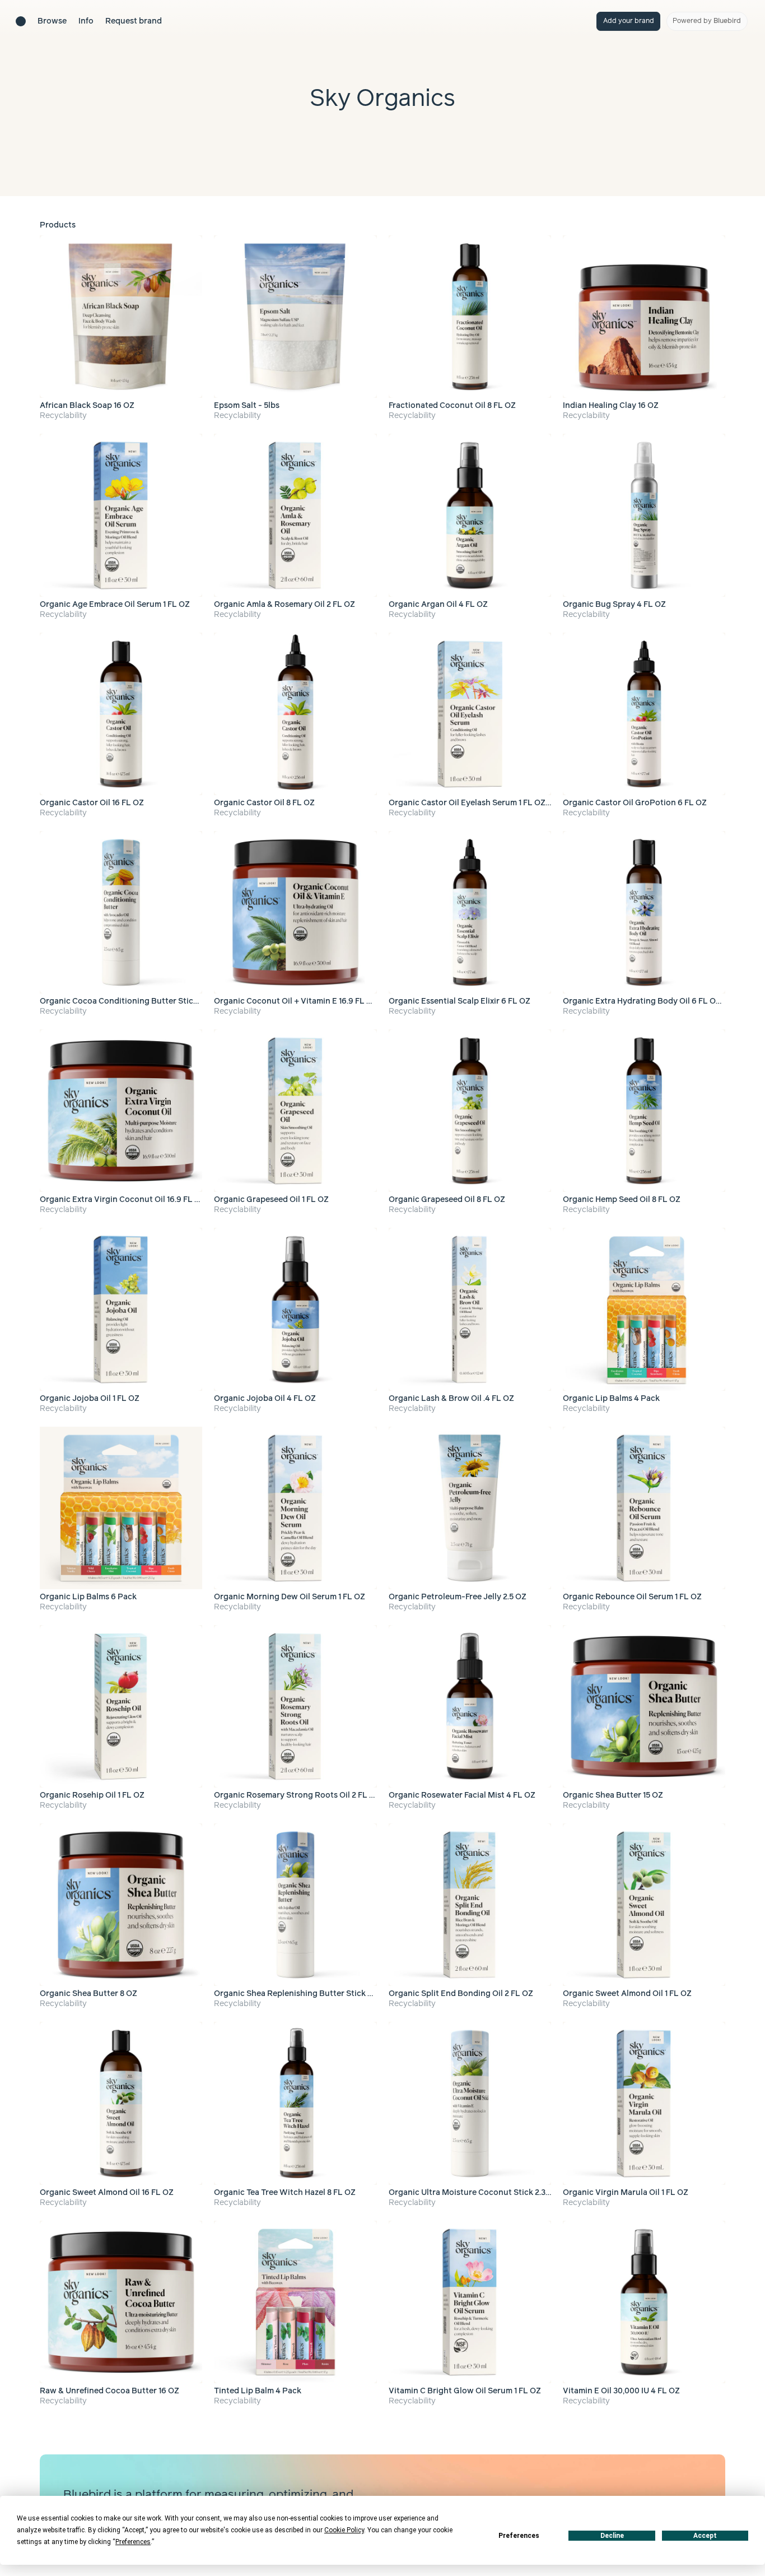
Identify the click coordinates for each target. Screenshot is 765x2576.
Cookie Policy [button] (344, 2530)
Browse (52, 21)
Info (86, 21)
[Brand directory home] (21, 21)
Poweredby (707, 21)
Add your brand (629, 21)
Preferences (519, 2536)
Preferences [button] (133, 2542)
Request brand (134, 21)
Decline (612, 2536)
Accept (705, 2536)
